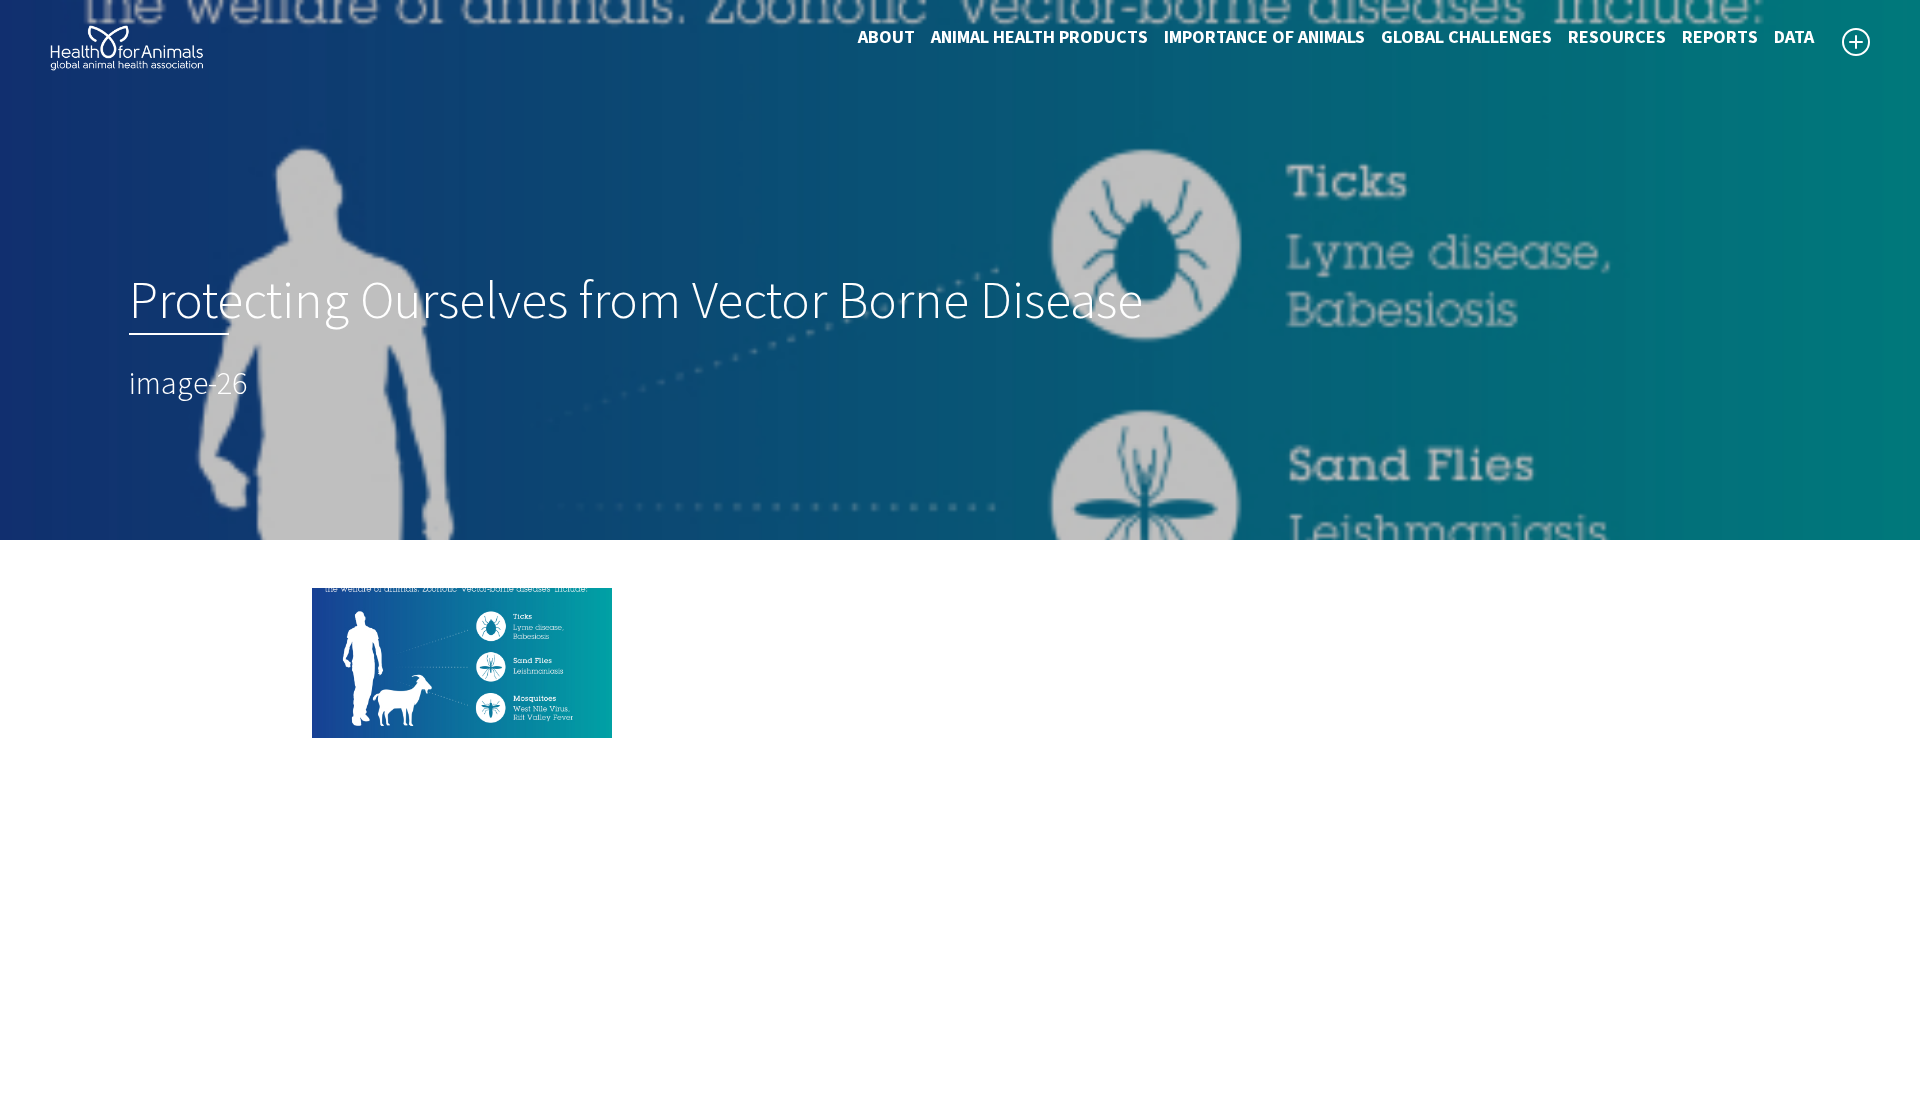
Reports (1720, 37)
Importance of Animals (1264, 37)
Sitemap (1006, 954)
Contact (1005, 978)
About (886, 37)
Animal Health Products (1039, 37)
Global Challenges (1466, 37)
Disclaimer (1014, 930)
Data (1794, 37)
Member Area (1025, 1026)
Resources (1617, 37)
